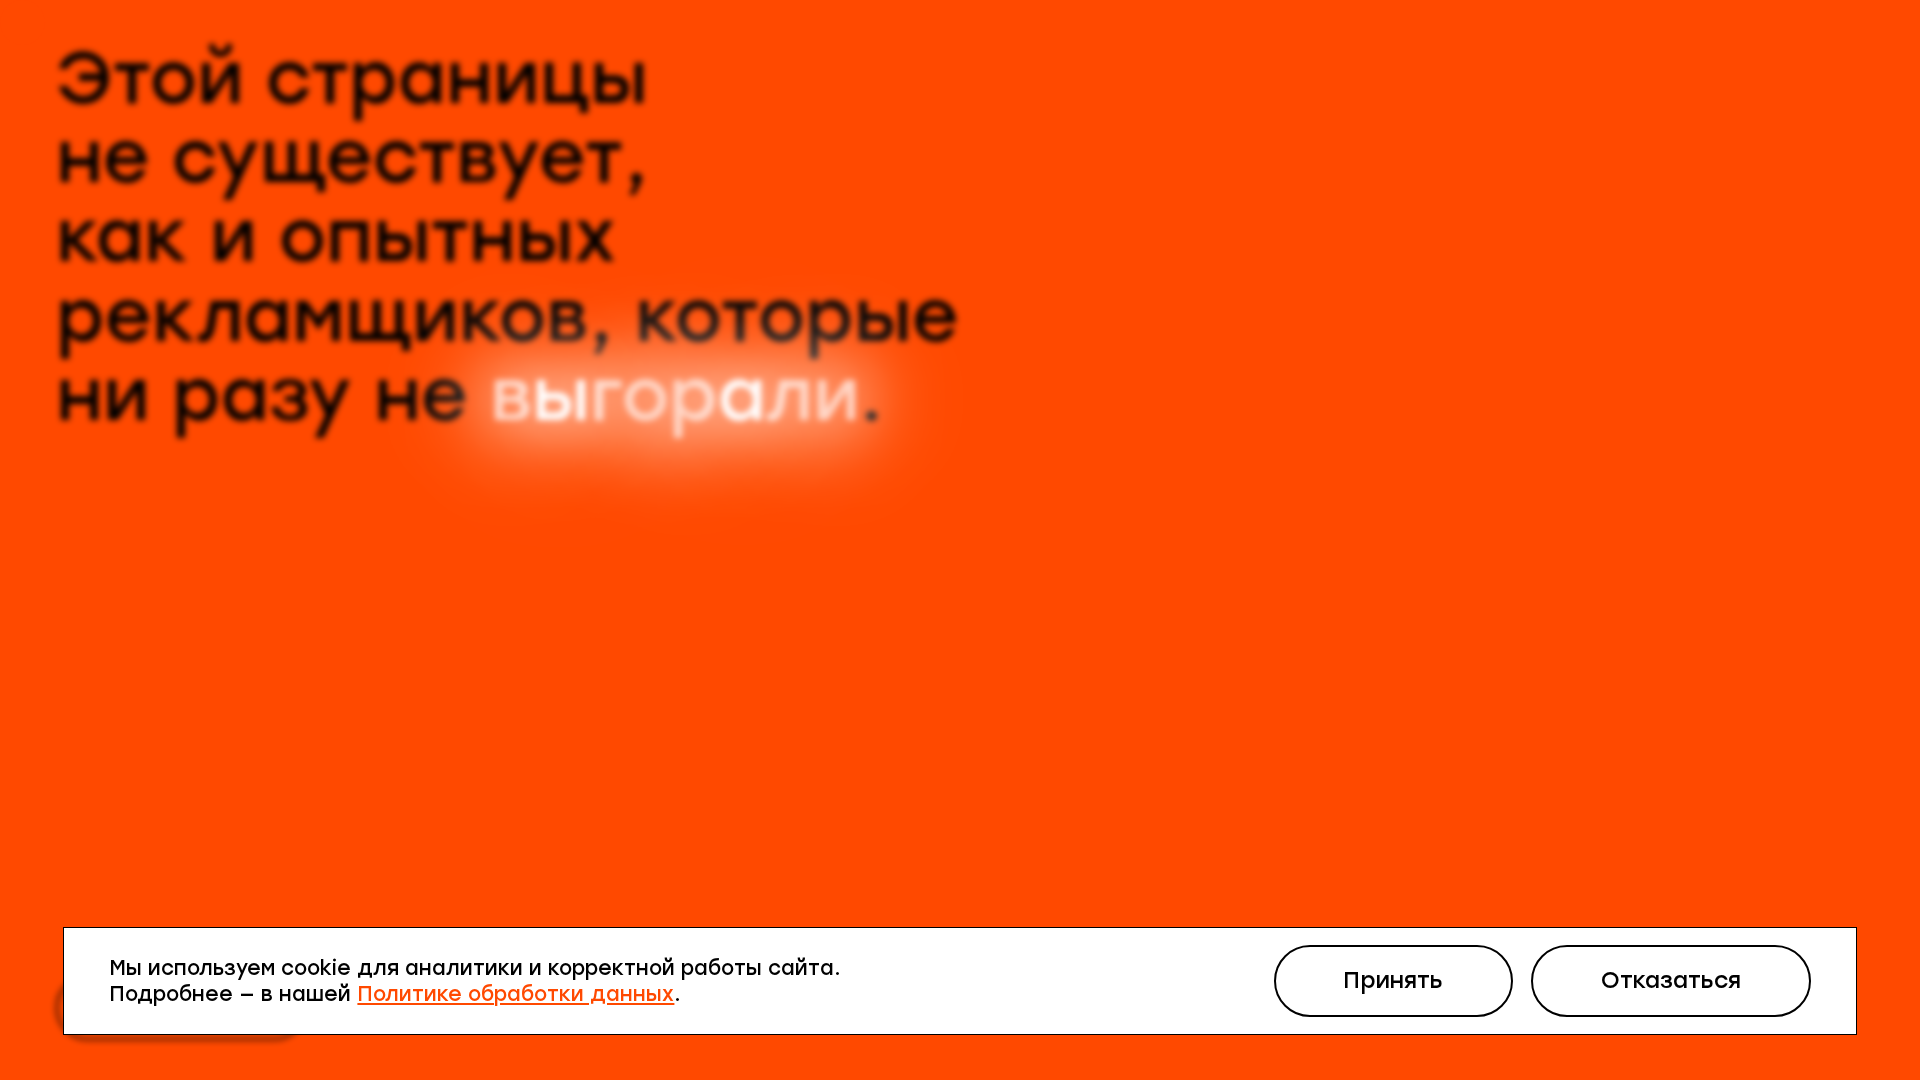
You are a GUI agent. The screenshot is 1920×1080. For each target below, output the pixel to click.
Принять (1393, 980)
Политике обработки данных (515, 994)
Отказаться (1671, 980)
